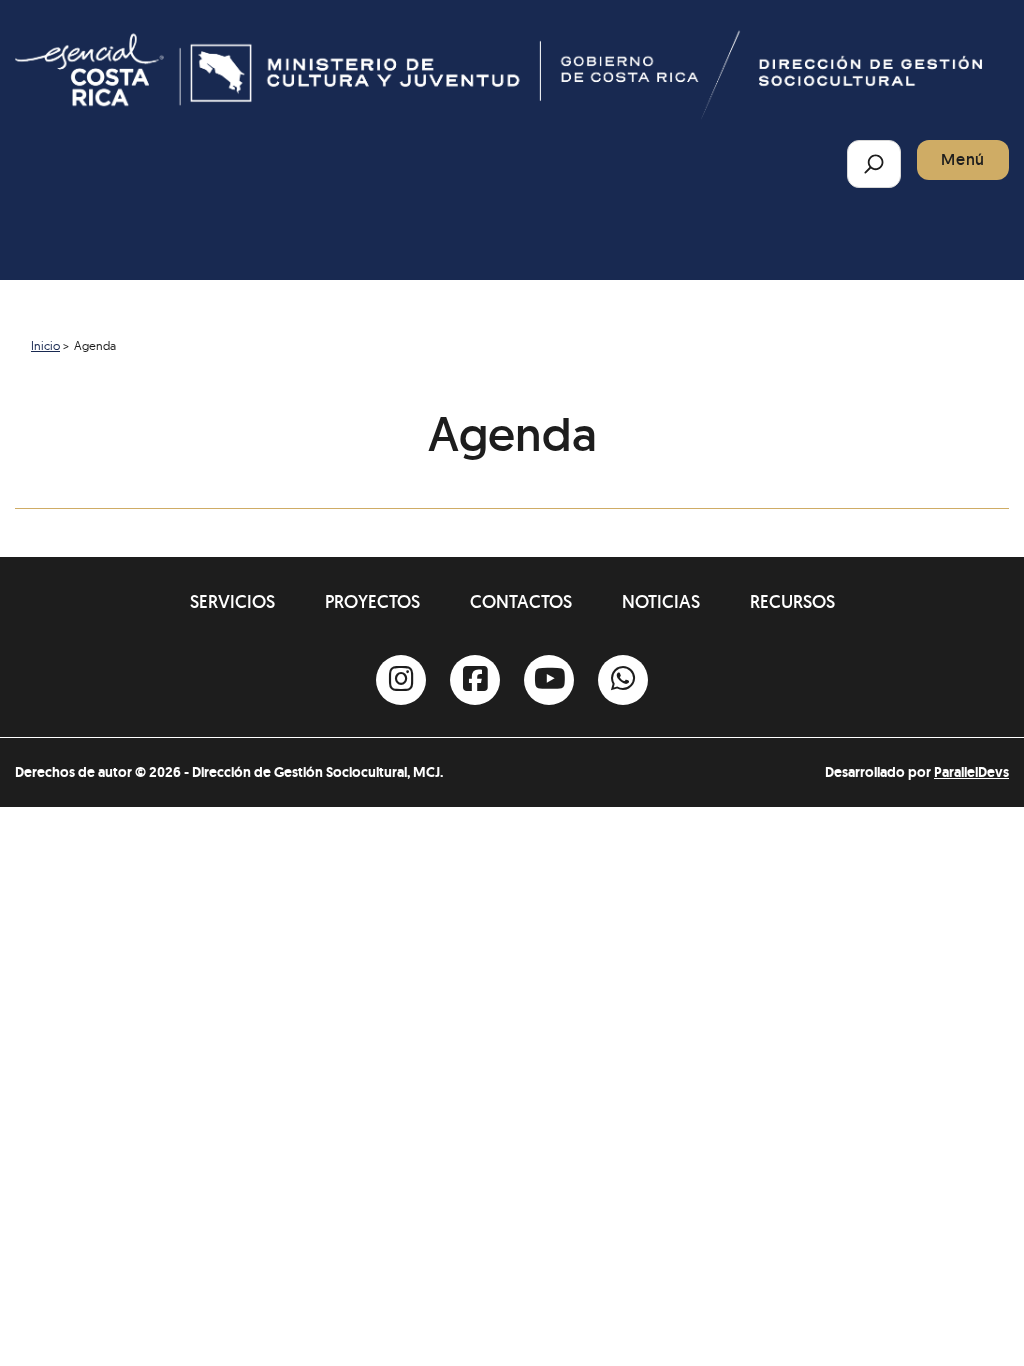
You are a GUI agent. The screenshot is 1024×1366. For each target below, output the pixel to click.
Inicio (45, 345)
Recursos (792, 601)
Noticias (661, 601)
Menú (963, 159)
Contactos (521, 601)
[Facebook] (475, 680)
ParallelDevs (971, 772)
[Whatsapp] (623, 680)
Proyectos (372, 601)
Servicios (232, 601)
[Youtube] (549, 680)
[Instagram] (401, 680)
